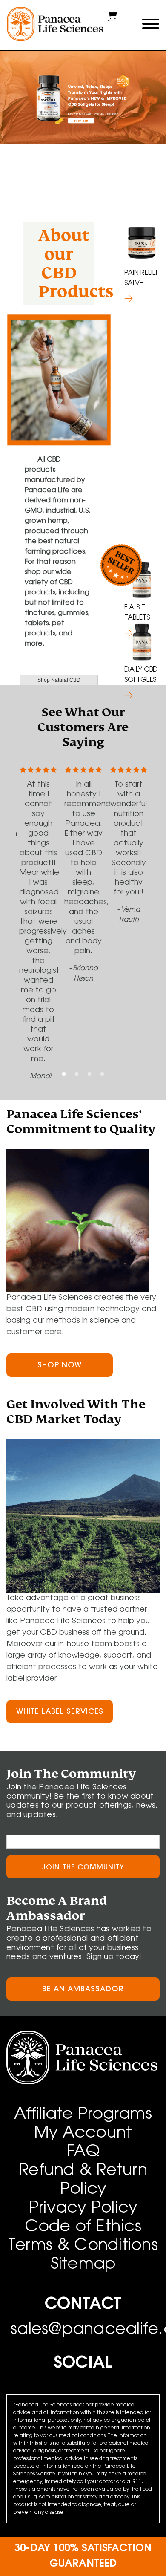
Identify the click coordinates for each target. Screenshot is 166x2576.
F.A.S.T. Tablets (137, 613)
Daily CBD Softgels (141, 675)
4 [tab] (102, 1074)
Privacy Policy (83, 2209)
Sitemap (83, 2265)
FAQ (83, 2152)
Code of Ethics (83, 2227)
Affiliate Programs (83, 2115)
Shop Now (60, 1366)
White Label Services (60, 1712)
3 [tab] (89, 1074)
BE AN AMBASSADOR (83, 1990)
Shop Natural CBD (59, 680)
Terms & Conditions (83, 2246)
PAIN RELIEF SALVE (142, 278)
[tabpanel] (83, 101)
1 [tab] (64, 1074)
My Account (83, 2134)
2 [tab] (77, 1074)
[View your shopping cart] (112, 20)
